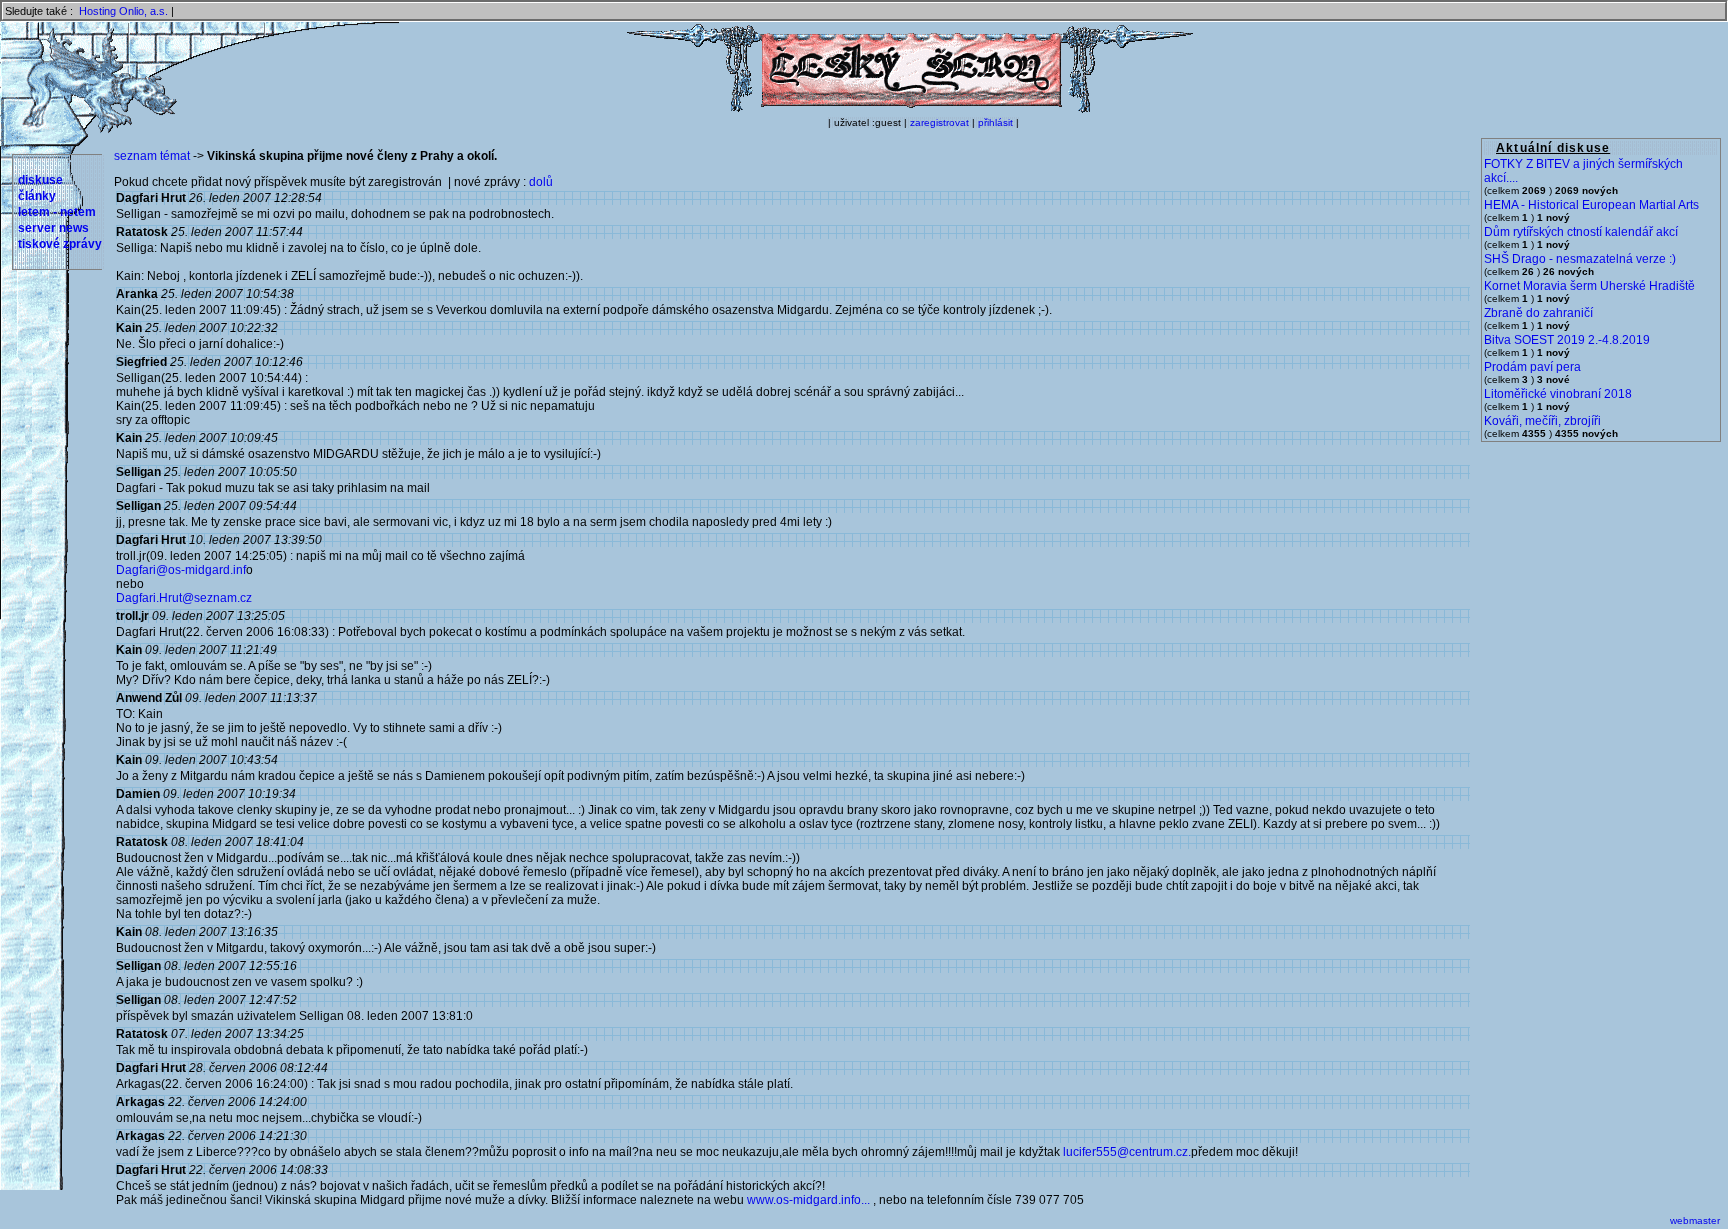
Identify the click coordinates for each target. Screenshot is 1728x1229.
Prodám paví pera (1532, 367)
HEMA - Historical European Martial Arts (1591, 205)
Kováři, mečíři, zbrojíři (1542, 421)
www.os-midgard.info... (808, 1200)
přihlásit (995, 122)
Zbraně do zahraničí (1538, 313)
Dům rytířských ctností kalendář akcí (1581, 232)
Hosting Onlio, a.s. (123, 11)
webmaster (1695, 1220)
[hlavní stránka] (910, 109)
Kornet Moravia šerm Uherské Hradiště (1589, 286)
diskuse (40, 180)
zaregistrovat (939, 122)
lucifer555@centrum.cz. (1127, 1152)
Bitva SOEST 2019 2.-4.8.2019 (1567, 340)
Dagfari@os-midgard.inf (181, 570)
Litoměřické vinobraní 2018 (1558, 394)
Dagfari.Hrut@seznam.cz (184, 598)
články (37, 196)
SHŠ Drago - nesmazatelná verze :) (1580, 259)
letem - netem (57, 212)
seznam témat (152, 156)
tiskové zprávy (60, 244)
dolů (541, 182)
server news (53, 228)
